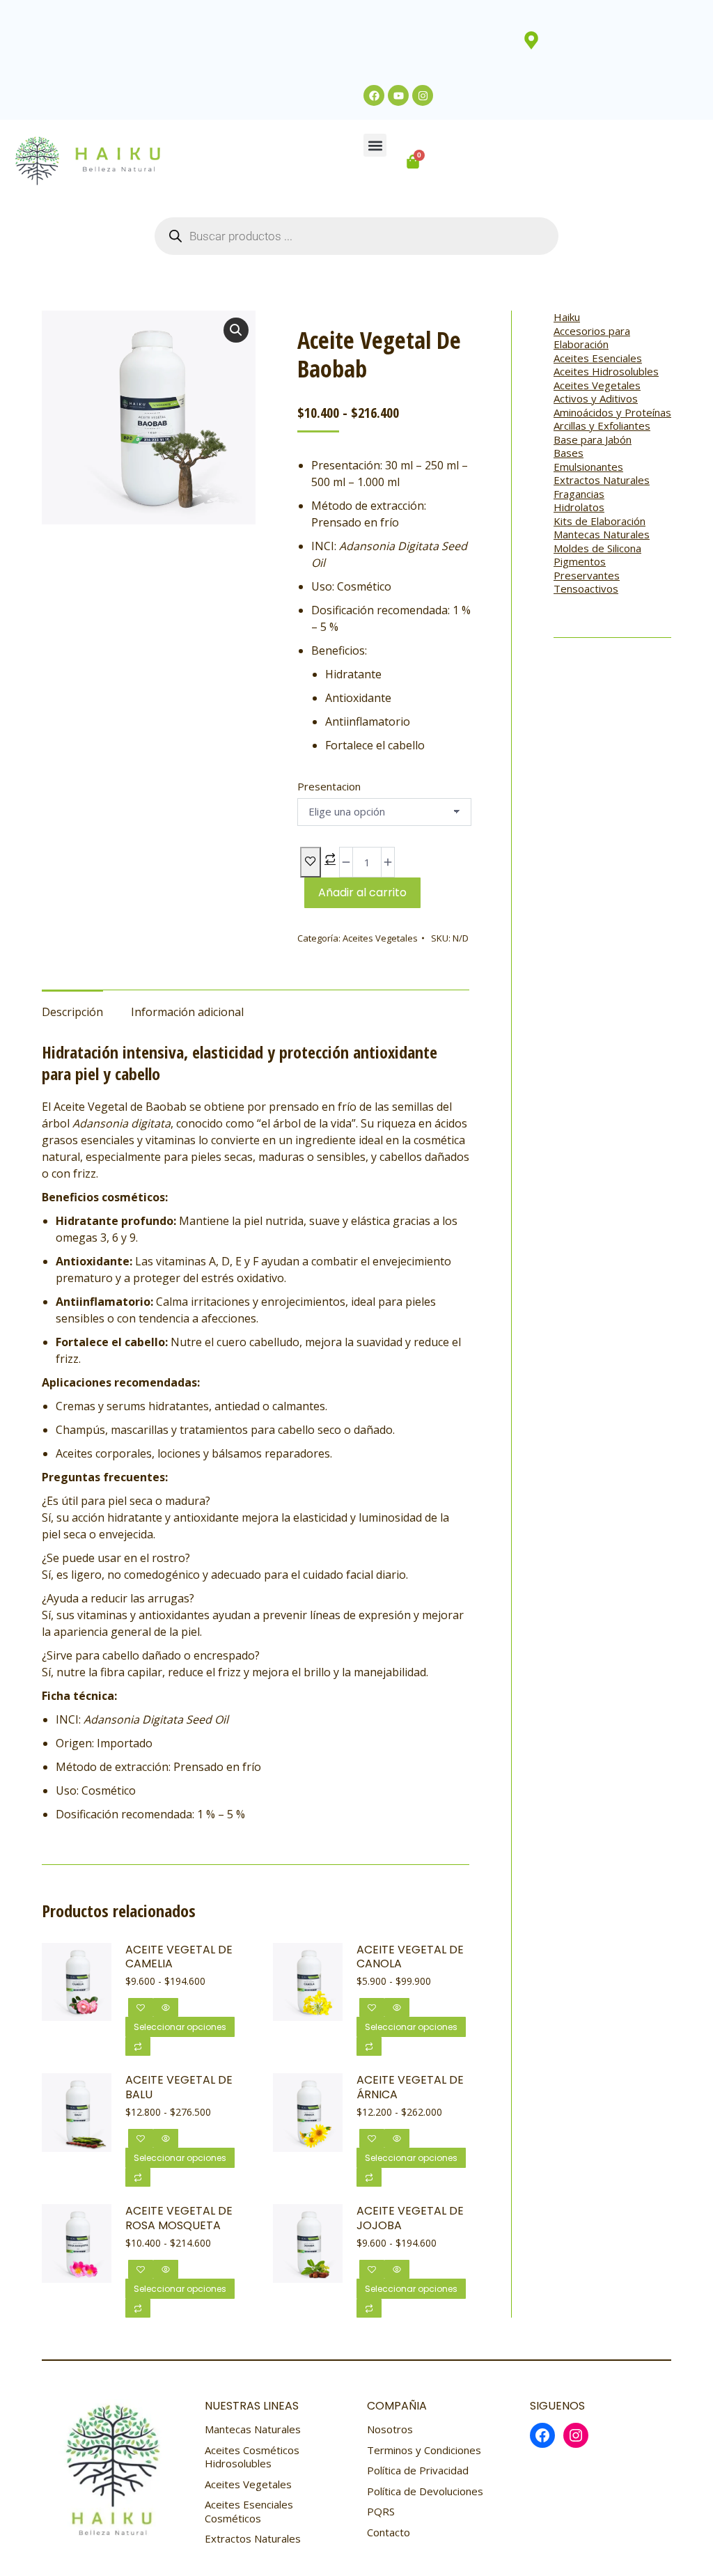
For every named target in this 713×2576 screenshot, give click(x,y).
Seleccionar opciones (180, 2027)
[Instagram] (423, 95)
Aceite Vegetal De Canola (410, 1958)
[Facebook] (374, 95)
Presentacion (329, 786)
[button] (375, 145)
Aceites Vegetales (380, 938)
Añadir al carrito (362, 892)
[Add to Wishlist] (311, 862)
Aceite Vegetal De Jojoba (410, 2219)
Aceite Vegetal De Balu (179, 2088)
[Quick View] (166, 2007)
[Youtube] (398, 95)
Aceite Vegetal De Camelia (179, 1958)
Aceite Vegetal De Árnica (410, 2088)
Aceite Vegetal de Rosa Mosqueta (179, 2219)
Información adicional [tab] (187, 1012)
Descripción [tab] (72, 1012)
